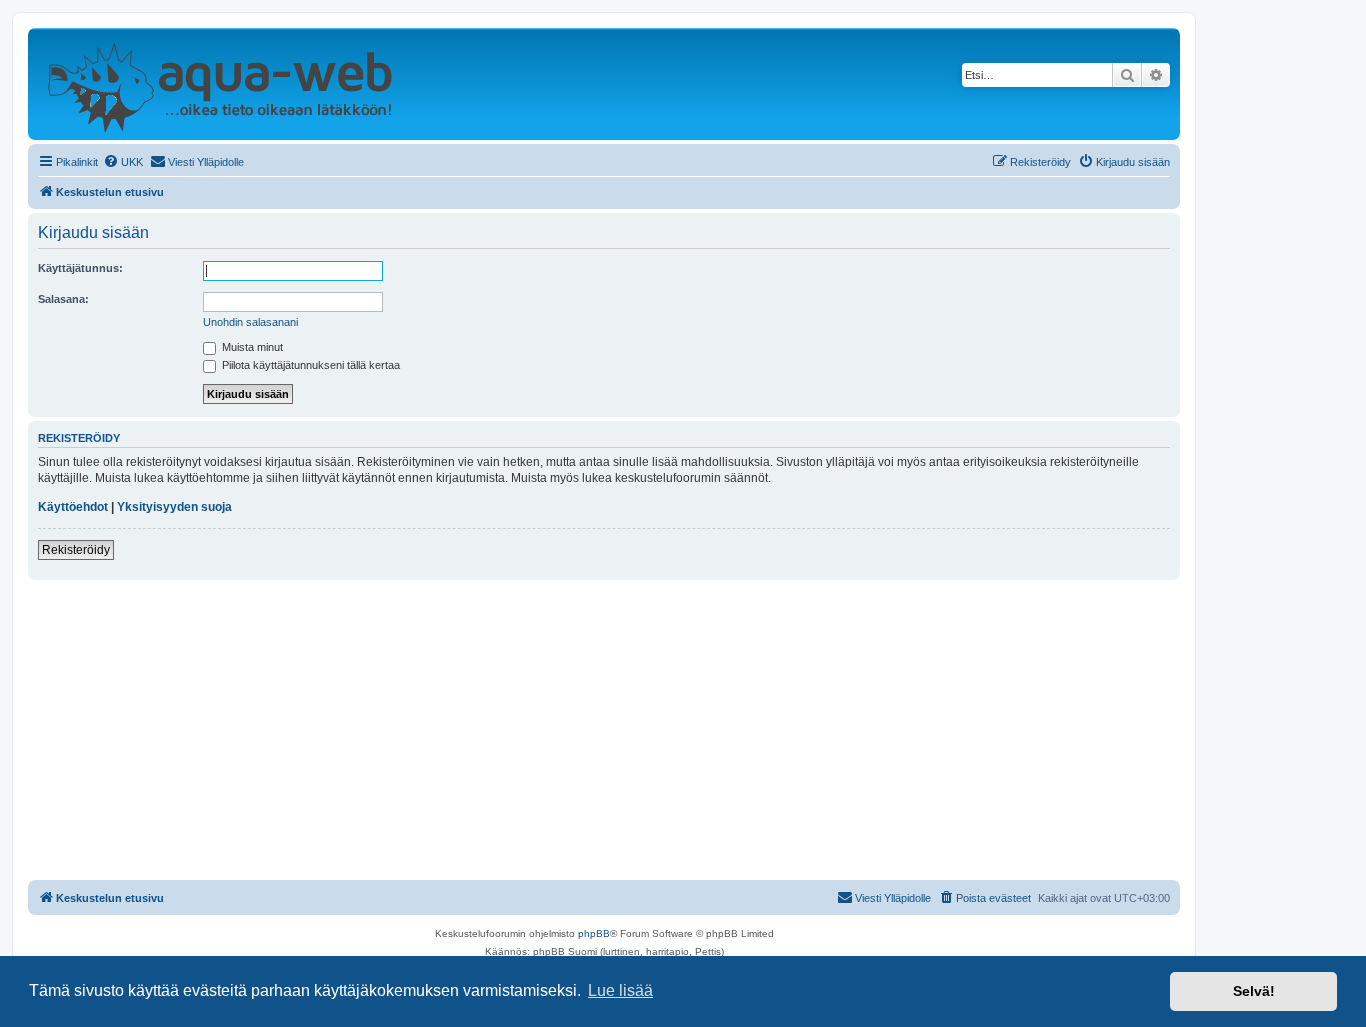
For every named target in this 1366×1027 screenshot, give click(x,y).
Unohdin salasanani (250, 322)
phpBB (594, 933)
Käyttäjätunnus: (80, 268)
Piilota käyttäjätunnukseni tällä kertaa (309, 365)
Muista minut (251, 347)
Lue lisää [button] (620, 990)
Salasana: (63, 299)
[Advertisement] (604, 730)
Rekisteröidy (76, 550)
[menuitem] (123, 162)
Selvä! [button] (1254, 991)
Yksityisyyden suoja (174, 507)
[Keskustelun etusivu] (219, 84)
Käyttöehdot (73, 507)
